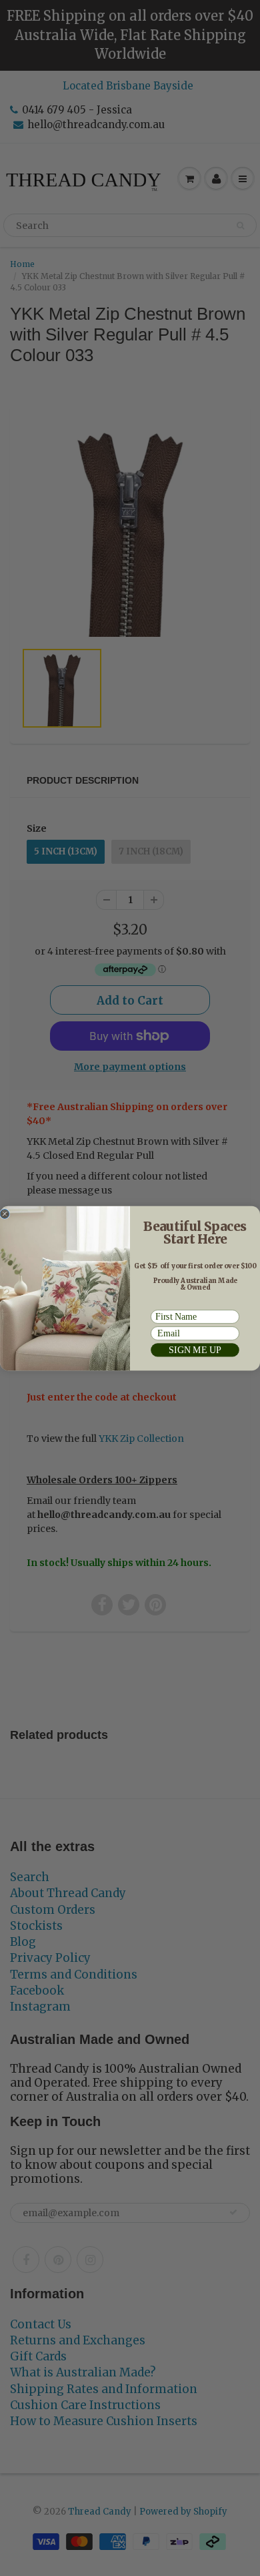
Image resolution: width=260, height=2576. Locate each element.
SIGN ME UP (195, 1350)
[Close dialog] (5, 1214)
